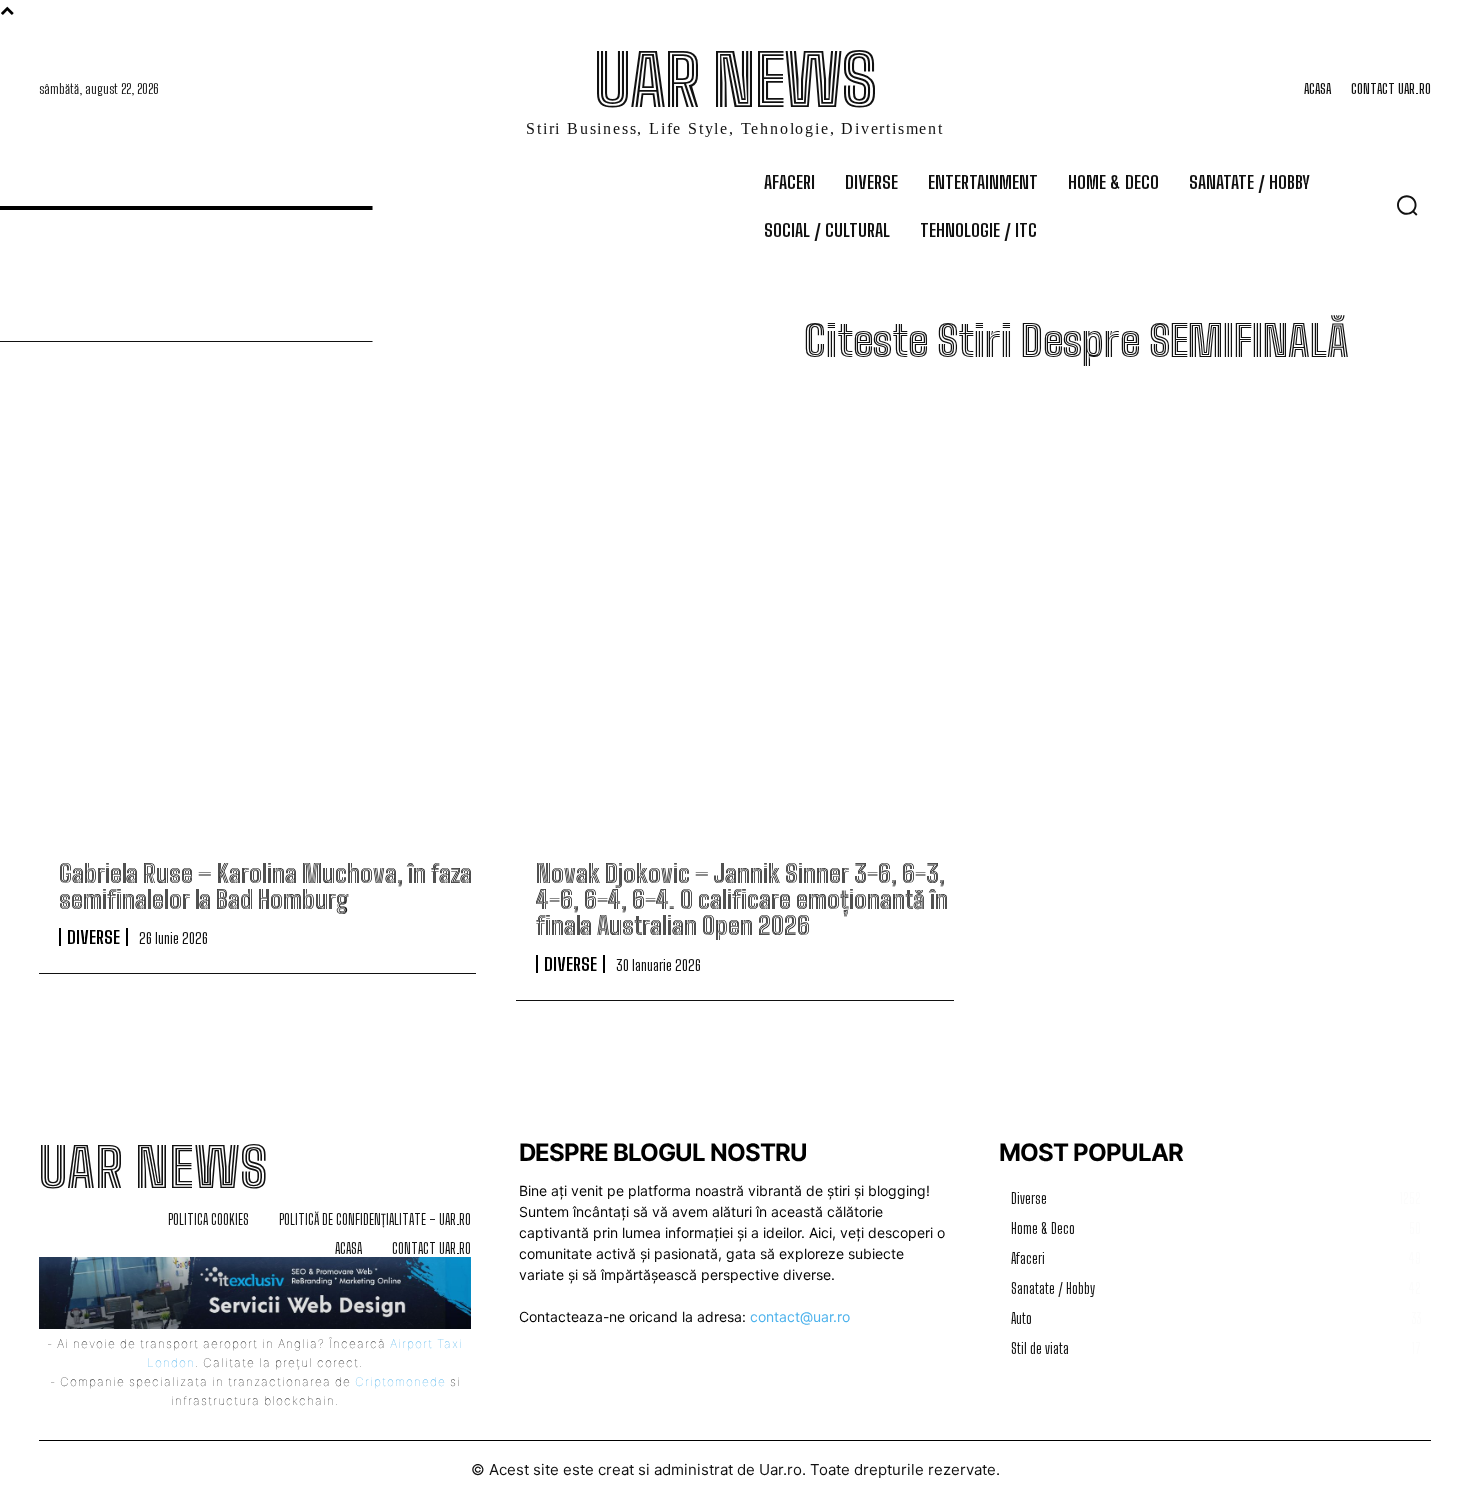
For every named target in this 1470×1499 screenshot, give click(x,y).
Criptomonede (400, 1381)
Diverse (93, 937)
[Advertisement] (735, 637)
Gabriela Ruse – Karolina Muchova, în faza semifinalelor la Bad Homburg (265, 886)
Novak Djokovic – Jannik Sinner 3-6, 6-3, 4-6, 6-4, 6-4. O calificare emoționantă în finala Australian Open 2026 (742, 900)
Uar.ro (780, 1469)
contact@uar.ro (800, 1316)
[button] (1407, 205)
